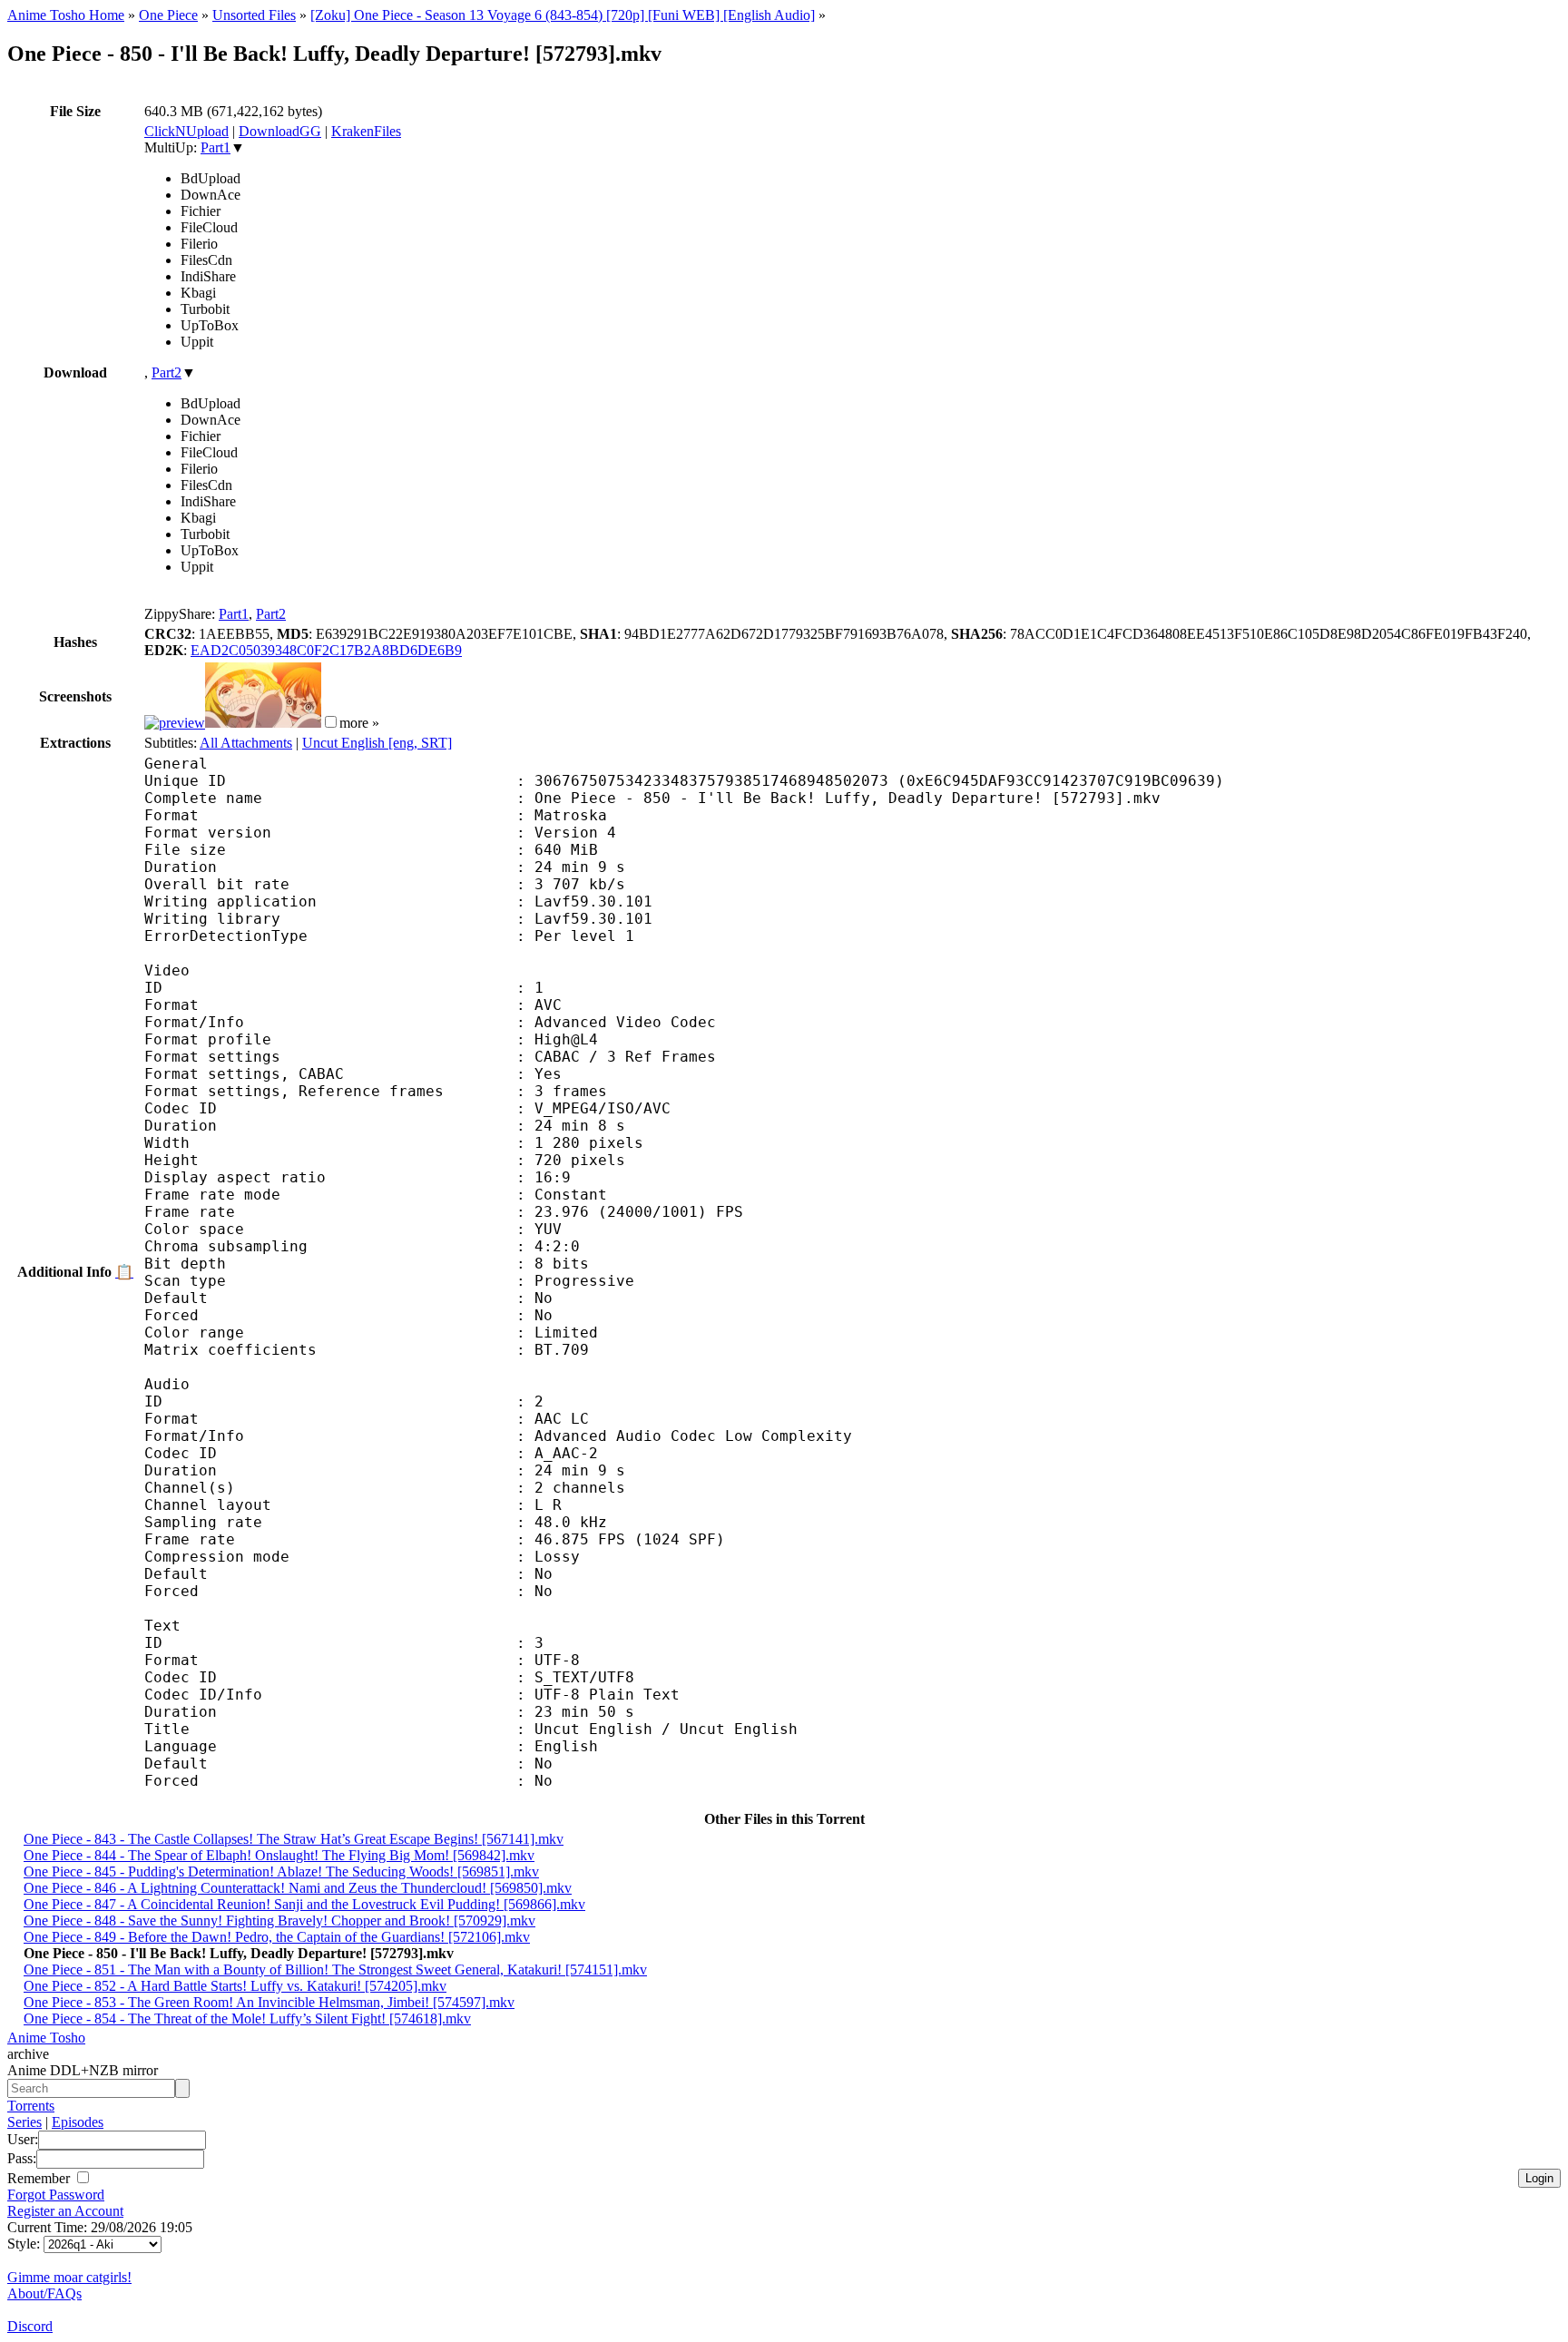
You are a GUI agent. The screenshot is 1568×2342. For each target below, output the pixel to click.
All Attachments (246, 743)
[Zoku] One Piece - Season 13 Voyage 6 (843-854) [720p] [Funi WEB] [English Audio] (563, 15)
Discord (30, 2326)
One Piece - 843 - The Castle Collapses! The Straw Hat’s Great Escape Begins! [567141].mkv (294, 1839)
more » (359, 723)
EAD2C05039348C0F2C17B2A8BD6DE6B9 (326, 650)
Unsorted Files (254, 15)
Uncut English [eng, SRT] (377, 743)
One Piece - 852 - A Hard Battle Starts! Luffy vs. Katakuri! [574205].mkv (235, 1986)
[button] (331, 722)
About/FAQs (44, 2293)
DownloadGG (280, 131)
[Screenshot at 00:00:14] (175, 723)
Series (24, 2122)
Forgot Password (56, 2195)
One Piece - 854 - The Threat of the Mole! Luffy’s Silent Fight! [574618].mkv (247, 2019)
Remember (40, 2178)
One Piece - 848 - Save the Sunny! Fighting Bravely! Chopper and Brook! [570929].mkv (279, 1921)
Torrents (31, 2106)
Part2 (167, 372)
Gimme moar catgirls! (69, 2277)
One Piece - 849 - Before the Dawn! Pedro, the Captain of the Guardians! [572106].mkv (277, 1937)
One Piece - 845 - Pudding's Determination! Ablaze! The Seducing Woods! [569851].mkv (281, 1872)
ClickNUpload (186, 131)
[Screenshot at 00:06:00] (263, 723)
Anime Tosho (46, 2038)
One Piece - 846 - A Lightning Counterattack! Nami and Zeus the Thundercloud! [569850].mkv (298, 1888)
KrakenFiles (366, 131)
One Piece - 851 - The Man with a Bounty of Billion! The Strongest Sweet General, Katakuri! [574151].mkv (335, 1970)
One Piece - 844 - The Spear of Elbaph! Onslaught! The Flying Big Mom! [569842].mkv (279, 1855)
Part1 (216, 147)
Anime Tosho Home (66, 15)
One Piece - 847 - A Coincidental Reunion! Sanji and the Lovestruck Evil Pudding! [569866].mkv (304, 1904)
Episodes (78, 2122)
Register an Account (65, 2211)
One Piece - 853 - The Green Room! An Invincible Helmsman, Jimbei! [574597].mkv (269, 2002)
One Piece (168, 15)
